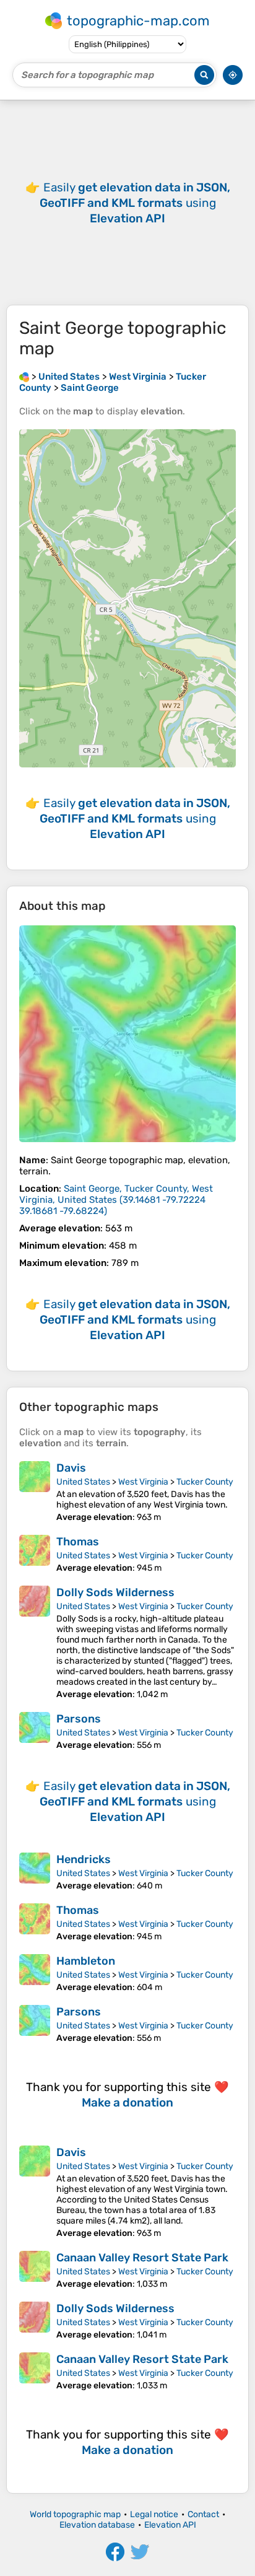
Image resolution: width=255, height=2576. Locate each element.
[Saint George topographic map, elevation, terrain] (127, 1034)
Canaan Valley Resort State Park (142, 2258)
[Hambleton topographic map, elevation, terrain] (35, 1973)
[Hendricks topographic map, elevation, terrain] (35, 1872)
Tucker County (205, 1482)
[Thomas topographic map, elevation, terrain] (35, 1554)
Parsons (79, 1719)
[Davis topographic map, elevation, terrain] (35, 1492)
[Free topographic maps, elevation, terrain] (24, 377)
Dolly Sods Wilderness (115, 1592)
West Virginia (143, 1482)
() (116, 1200)
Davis (71, 1468)
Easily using (135, 203)
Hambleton (86, 1961)
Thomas (78, 1542)
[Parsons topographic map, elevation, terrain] (35, 1731)
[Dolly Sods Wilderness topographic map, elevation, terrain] (35, 1643)
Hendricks (84, 1859)
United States (83, 1482)
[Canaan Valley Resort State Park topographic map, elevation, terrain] (35, 2270)
